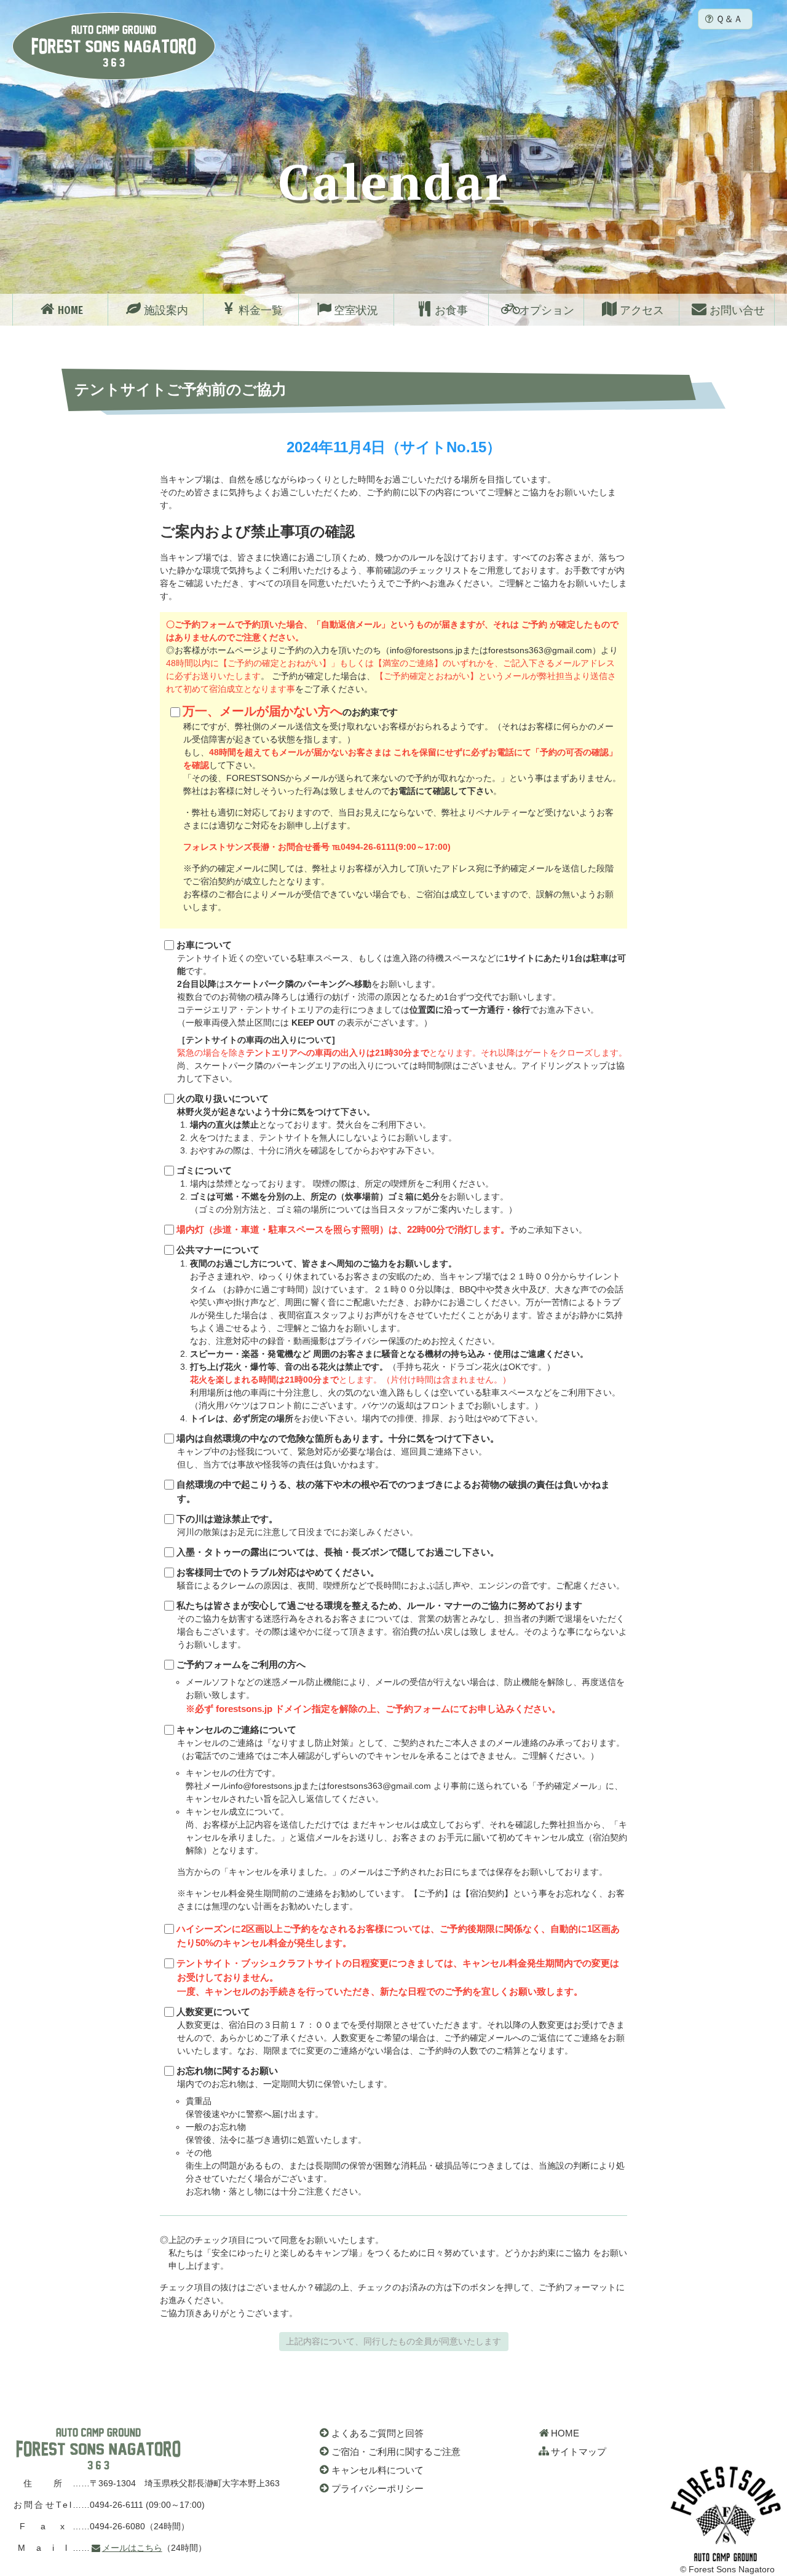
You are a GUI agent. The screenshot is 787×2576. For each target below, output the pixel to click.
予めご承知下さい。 (382, 1230)
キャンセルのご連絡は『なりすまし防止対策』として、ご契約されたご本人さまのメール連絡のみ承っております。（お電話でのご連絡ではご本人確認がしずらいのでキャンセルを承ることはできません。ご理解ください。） (402, 1818)
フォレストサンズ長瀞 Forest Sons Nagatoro (114, 46)
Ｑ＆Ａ (729, 19)
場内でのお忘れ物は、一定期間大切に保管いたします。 (401, 2131)
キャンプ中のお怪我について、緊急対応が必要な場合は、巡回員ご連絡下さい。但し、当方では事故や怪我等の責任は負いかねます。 (338, 1451)
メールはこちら (132, 2548)
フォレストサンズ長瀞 (98, 2449)
